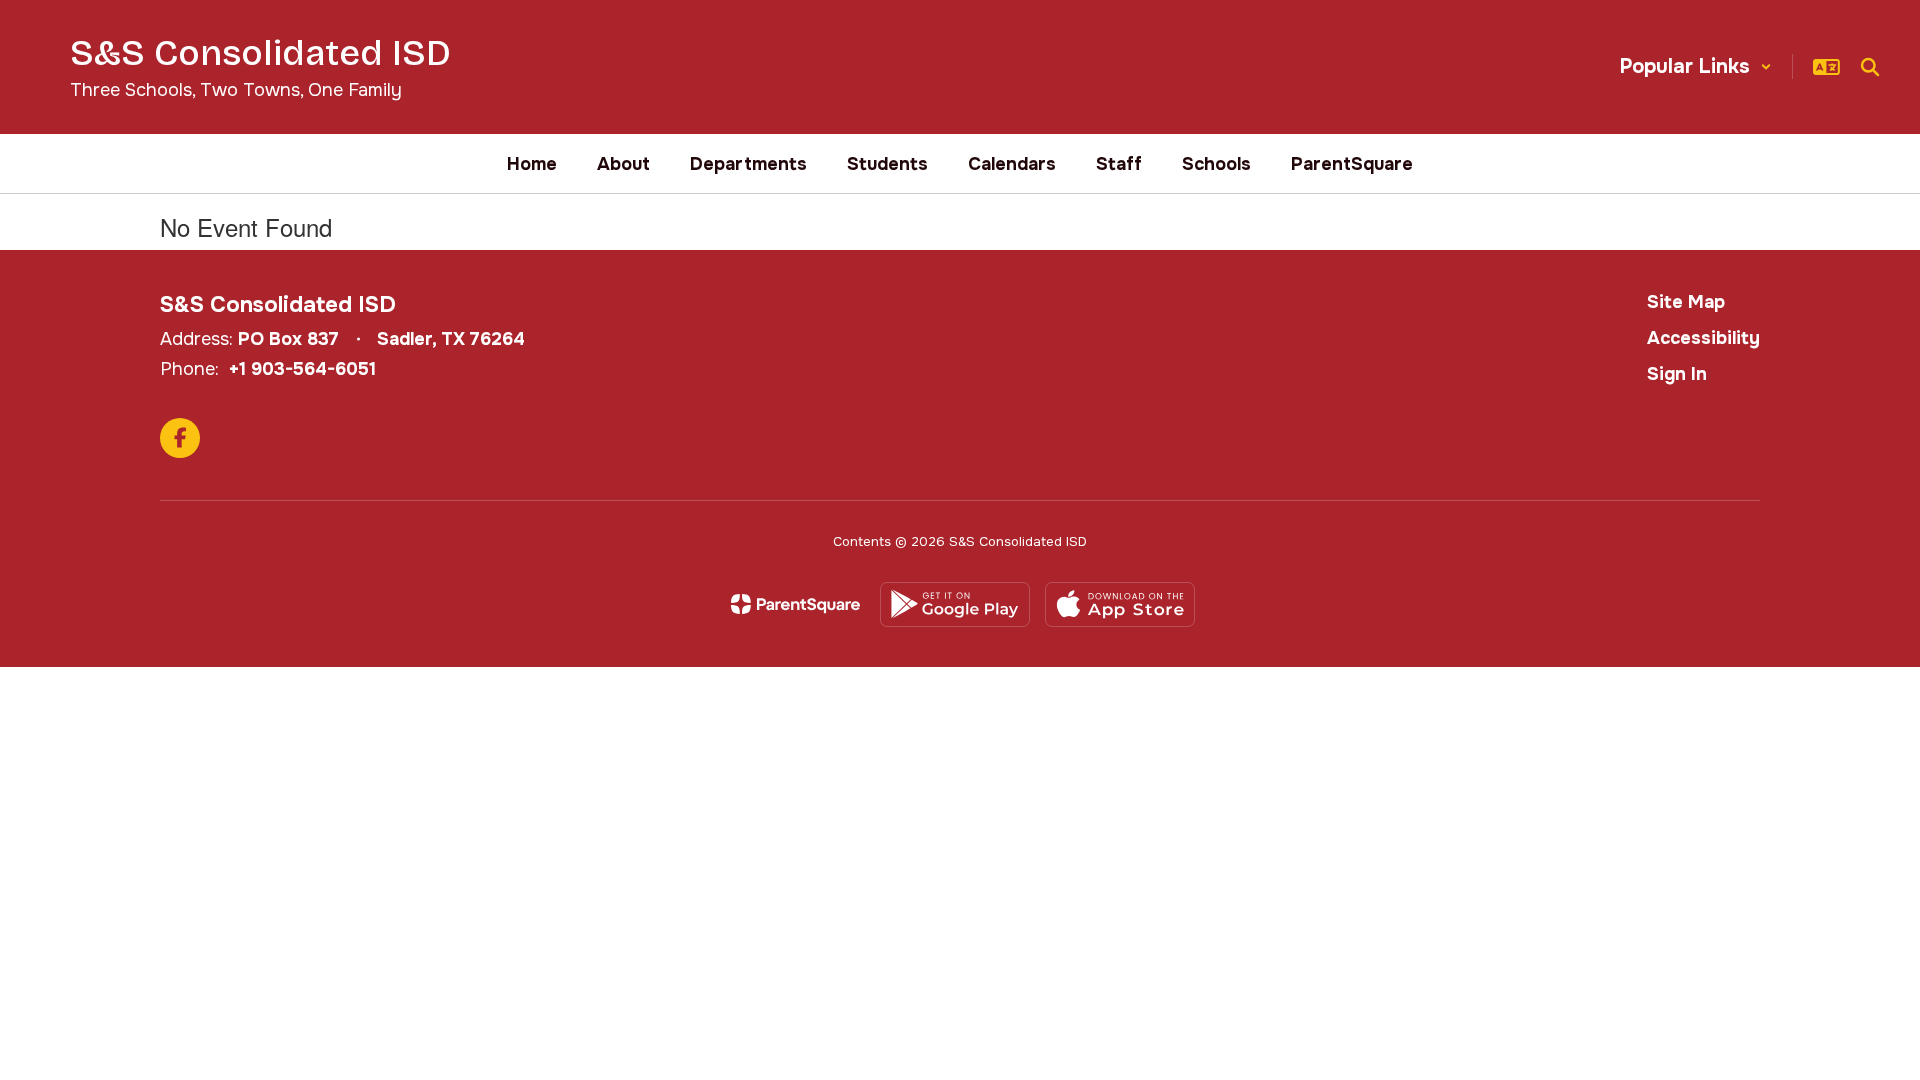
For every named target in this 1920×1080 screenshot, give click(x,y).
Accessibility (1703, 338)
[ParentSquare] (795, 604)
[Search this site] (1870, 67)
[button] (1696, 66)
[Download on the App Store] (1120, 604)
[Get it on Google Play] (955, 604)
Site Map (1686, 302)
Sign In (1677, 374)
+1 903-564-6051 (302, 369)
